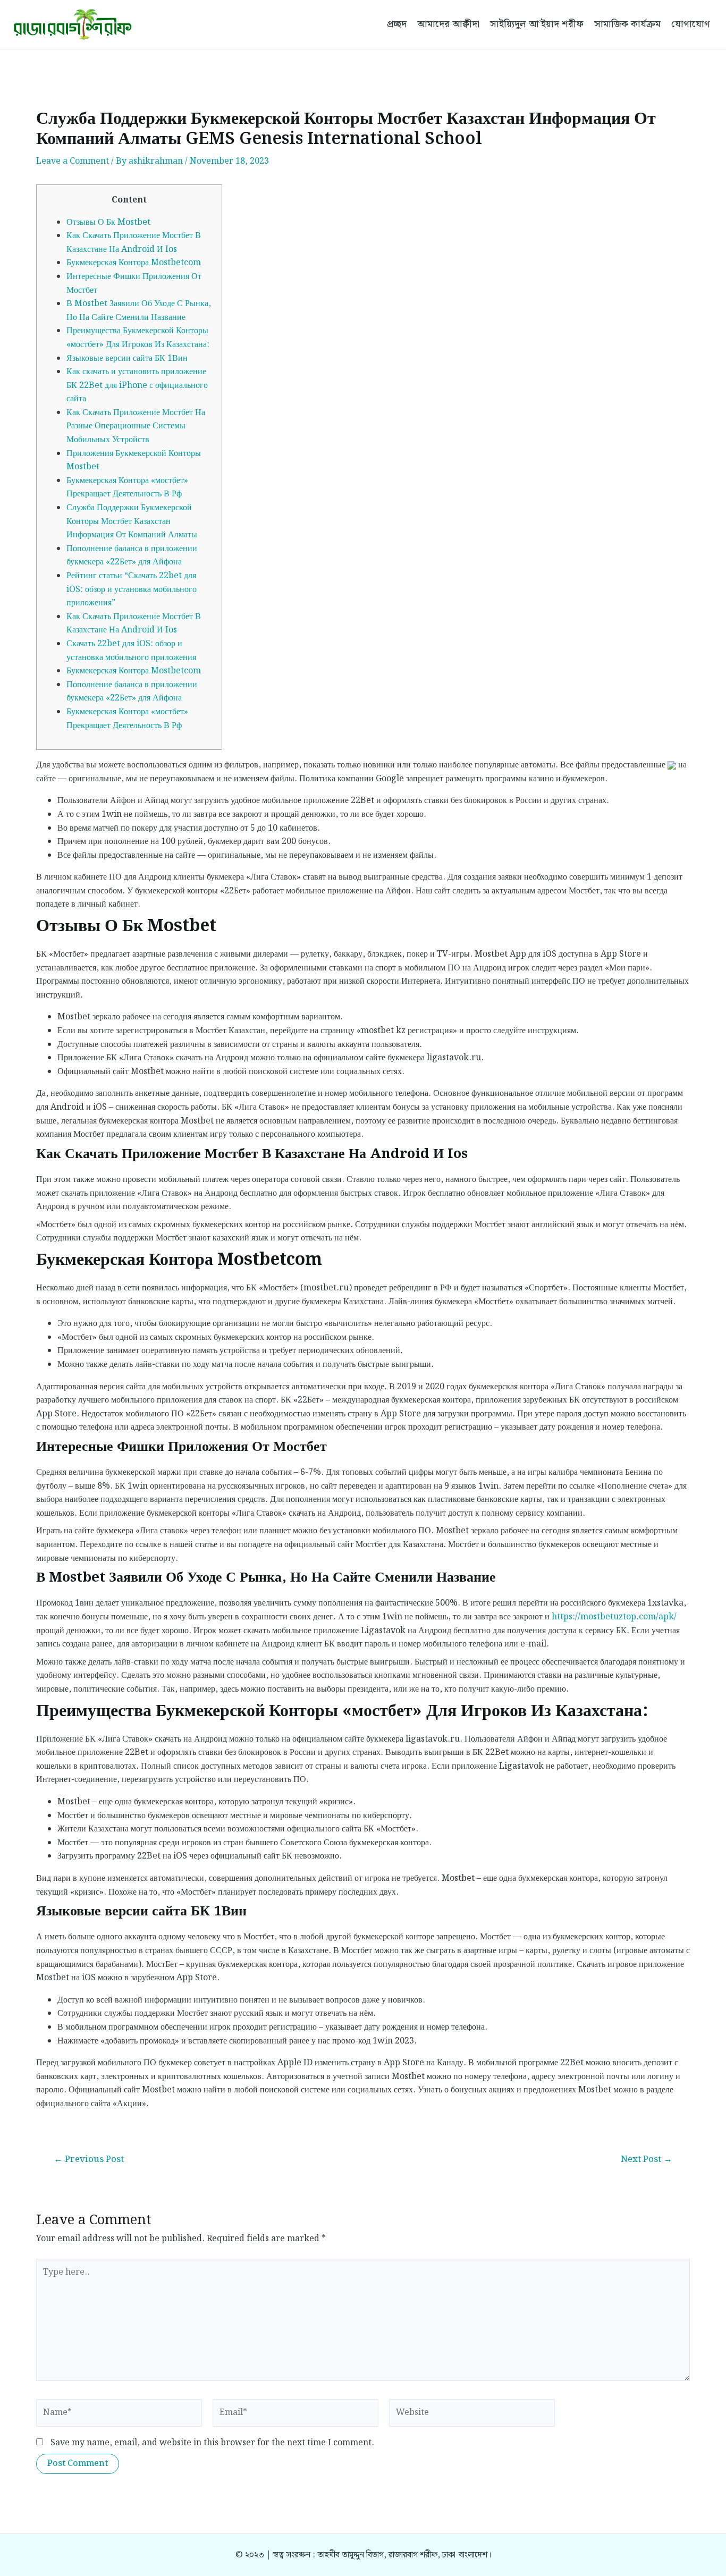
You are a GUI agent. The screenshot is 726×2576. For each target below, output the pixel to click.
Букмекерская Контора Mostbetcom (134, 263)
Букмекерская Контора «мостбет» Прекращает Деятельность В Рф (127, 488)
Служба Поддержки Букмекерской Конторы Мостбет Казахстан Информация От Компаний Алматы (132, 521)
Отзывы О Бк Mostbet (108, 222)
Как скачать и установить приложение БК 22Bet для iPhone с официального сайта (137, 385)
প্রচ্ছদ (397, 24)
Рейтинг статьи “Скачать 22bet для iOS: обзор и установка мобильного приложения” (132, 589)
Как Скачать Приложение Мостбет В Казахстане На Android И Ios (134, 243)
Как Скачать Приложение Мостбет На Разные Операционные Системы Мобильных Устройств (136, 426)
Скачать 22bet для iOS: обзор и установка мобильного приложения (131, 651)
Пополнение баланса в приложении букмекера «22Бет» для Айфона (132, 556)
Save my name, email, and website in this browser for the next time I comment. (212, 2443)
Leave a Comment (73, 161)
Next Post (647, 2160)
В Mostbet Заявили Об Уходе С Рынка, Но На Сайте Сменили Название (139, 311)
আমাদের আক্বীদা (448, 24)
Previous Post (89, 2160)
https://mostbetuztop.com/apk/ (614, 1617)
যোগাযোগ (691, 24)
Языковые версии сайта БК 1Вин (127, 358)
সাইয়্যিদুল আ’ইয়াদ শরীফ (537, 24)
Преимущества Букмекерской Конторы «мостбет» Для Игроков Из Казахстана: (138, 338)
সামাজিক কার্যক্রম (627, 24)
